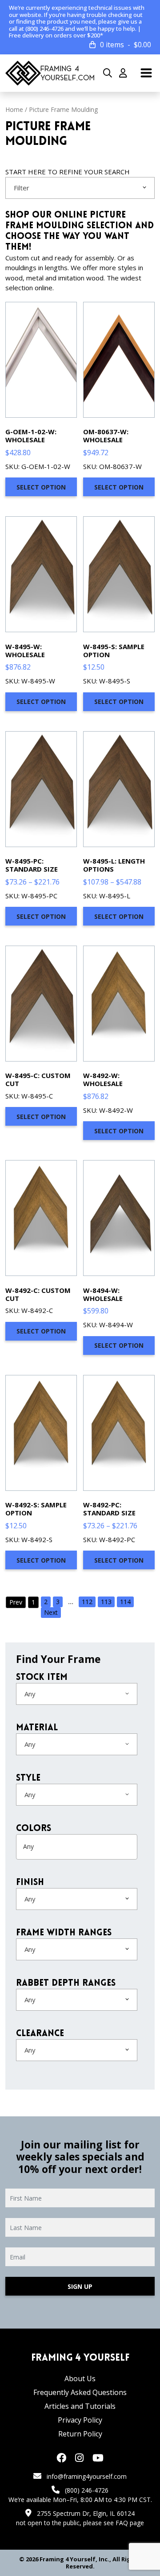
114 (125, 1602)
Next (51, 1612)
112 (87, 1602)
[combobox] (80, 188)
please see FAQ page (114, 2523)
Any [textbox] (30, 1694)
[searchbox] (58, 1847)
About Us (80, 2378)
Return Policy (80, 2434)
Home (14, 109)
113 (106, 1602)
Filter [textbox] (22, 188)
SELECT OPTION (41, 487)
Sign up (80, 2286)
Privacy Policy (80, 2420)
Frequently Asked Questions (80, 2392)
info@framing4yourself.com (87, 2476)
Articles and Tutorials (80, 2406)
